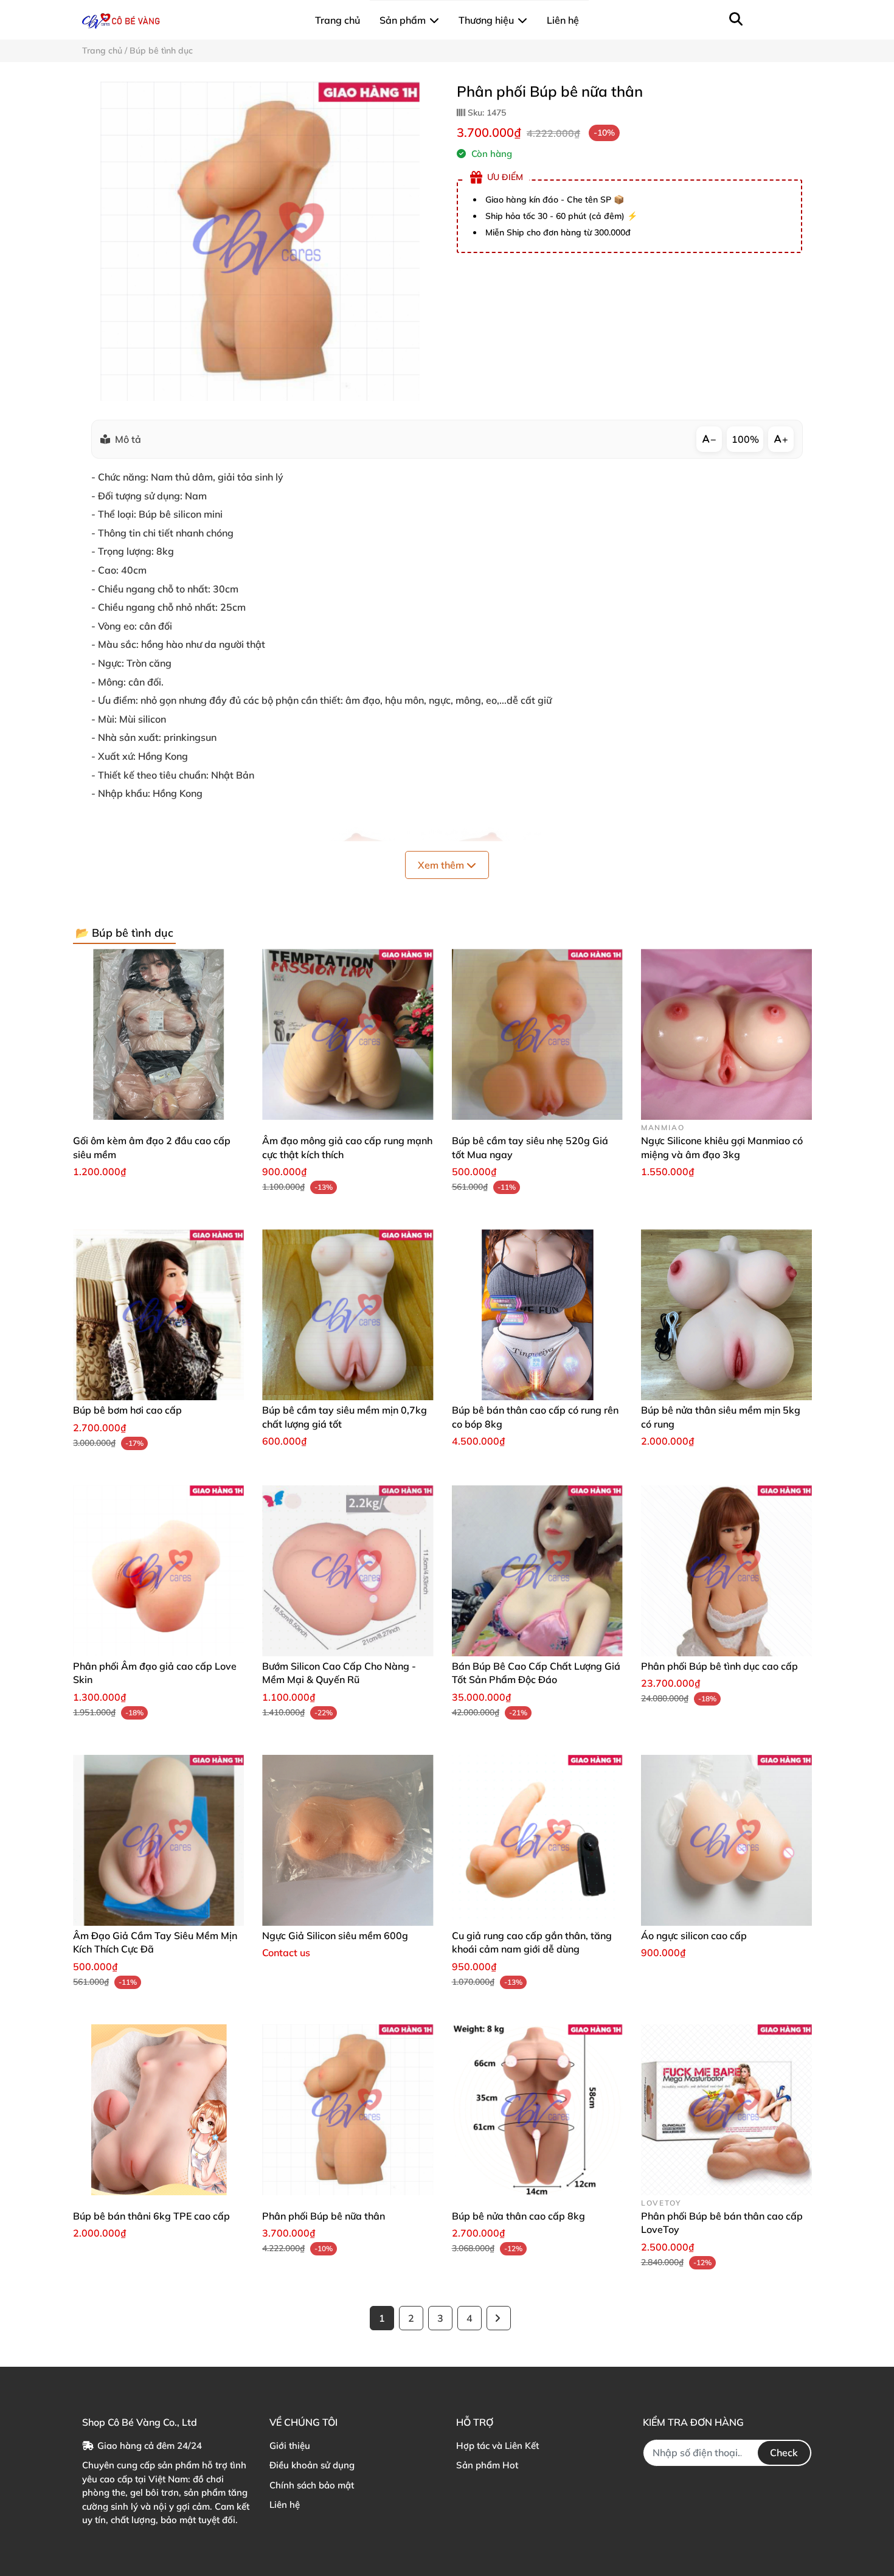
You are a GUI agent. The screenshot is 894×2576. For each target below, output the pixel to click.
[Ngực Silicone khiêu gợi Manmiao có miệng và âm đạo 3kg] (726, 1034)
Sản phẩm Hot (487, 2465)
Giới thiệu (290, 2446)
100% (745, 439)
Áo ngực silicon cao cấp (694, 1935)
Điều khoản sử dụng (312, 2465)
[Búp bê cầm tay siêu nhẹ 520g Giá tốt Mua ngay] (537, 1034)
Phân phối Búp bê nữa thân (324, 2216)
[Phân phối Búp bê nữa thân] (260, 241)
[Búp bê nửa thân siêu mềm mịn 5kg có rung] (726, 1315)
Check (784, 2453)
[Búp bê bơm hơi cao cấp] (158, 1315)
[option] (260, 241)
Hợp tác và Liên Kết (497, 2446)
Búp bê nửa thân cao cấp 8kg (518, 2216)
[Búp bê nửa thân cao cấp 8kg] (537, 2110)
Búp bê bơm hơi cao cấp (127, 1410)
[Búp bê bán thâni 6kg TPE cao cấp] (158, 2110)
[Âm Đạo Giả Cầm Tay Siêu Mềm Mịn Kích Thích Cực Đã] (158, 1840)
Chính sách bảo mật (312, 2485)
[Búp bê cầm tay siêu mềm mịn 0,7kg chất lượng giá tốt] (348, 1315)
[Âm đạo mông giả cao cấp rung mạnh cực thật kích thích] (348, 1034)
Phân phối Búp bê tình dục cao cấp (719, 1666)
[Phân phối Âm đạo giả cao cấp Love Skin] (158, 1571)
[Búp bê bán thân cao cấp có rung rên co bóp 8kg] (537, 1315)
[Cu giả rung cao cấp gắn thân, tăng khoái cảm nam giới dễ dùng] (537, 1840)
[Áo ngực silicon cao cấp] (726, 1840)
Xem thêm (442, 865)
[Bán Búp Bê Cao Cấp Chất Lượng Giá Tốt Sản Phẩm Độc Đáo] (537, 1571)
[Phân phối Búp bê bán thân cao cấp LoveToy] (726, 2110)
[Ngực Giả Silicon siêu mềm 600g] (348, 1840)
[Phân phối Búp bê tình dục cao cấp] (726, 1571)
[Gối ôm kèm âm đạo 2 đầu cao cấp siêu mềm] (158, 1034)
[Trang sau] (499, 2318)
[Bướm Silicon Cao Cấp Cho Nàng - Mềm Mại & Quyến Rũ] (348, 1571)
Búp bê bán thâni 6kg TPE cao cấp (151, 2216)
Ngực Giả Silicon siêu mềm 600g (335, 1935)
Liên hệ (285, 2505)
